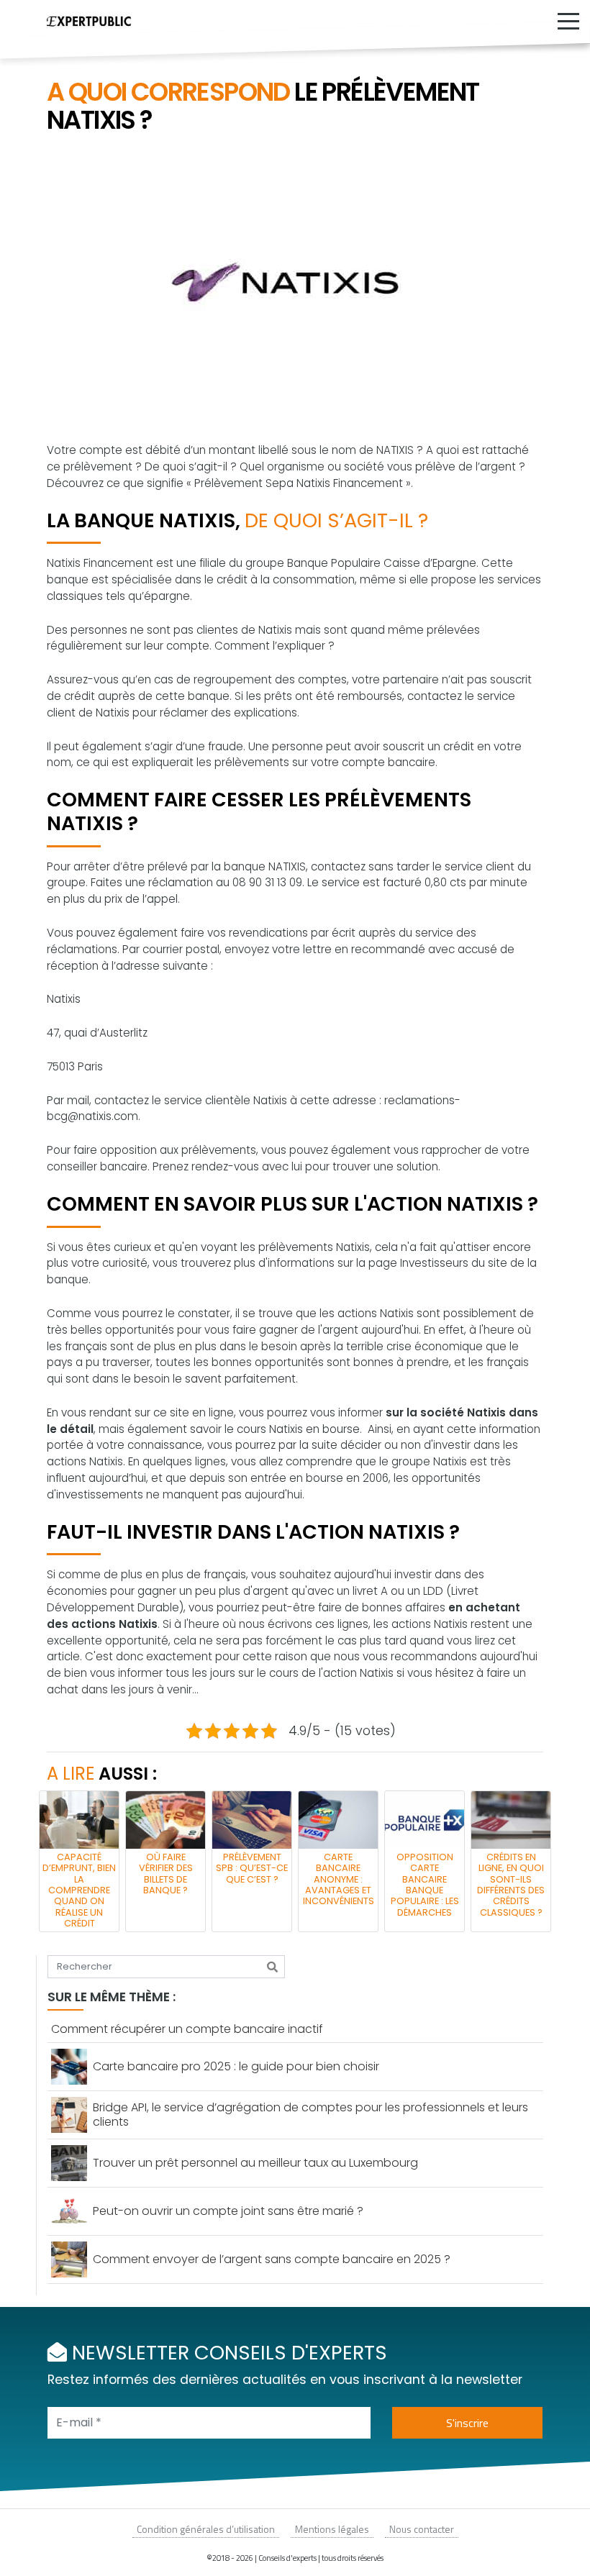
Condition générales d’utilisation (206, 2529)
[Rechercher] (272, 1967)
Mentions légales (332, 2529)
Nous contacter (422, 2529)
